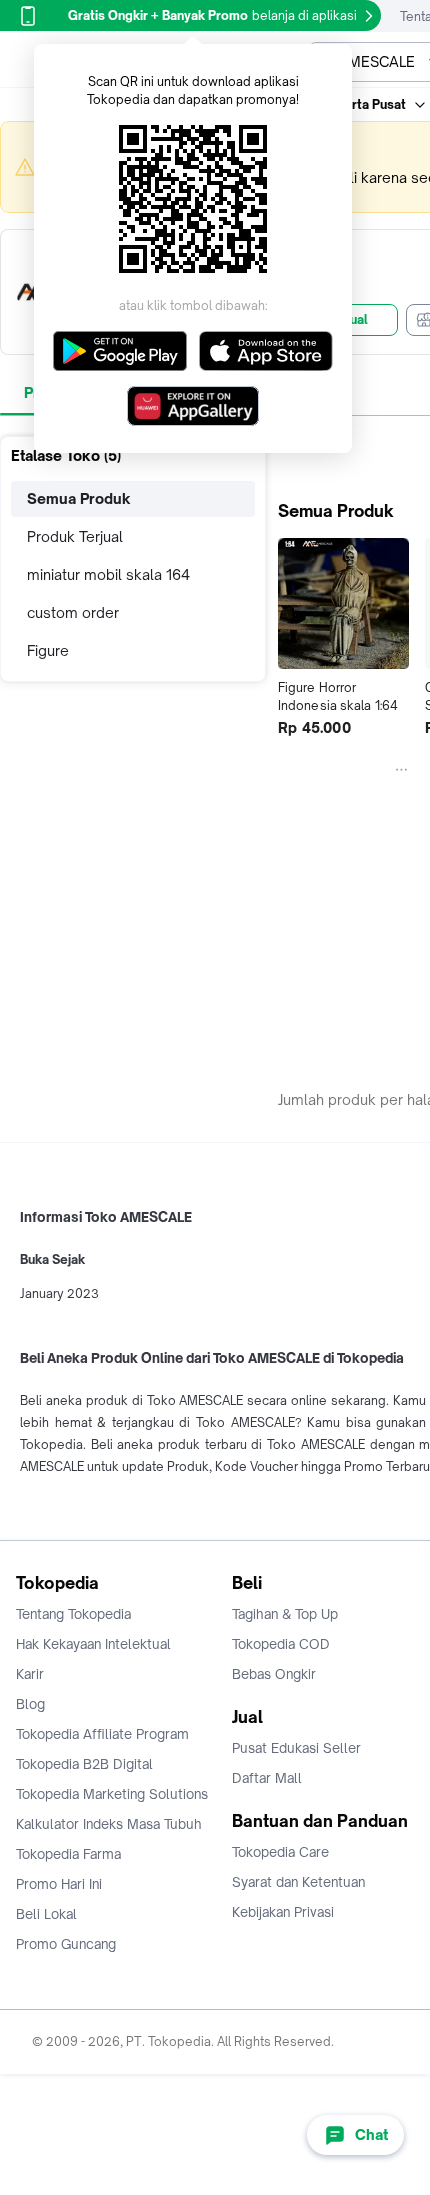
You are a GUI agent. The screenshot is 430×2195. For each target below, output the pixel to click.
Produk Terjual (75, 536)
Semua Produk (79, 498)
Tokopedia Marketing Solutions (112, 1794)
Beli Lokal (46, 1914)
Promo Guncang (66, 1944)
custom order (73, 612)
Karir (30, 1674)
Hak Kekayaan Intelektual (93, 1644)
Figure (48, 650)
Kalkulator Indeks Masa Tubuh (109, 1824)
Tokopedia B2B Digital (84, 1764)
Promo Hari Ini (59, 1884)
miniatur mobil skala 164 (108, 574)
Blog (30, 1704)
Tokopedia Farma (68, 1854)
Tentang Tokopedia (73, 1614)
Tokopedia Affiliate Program (102, 1734)
